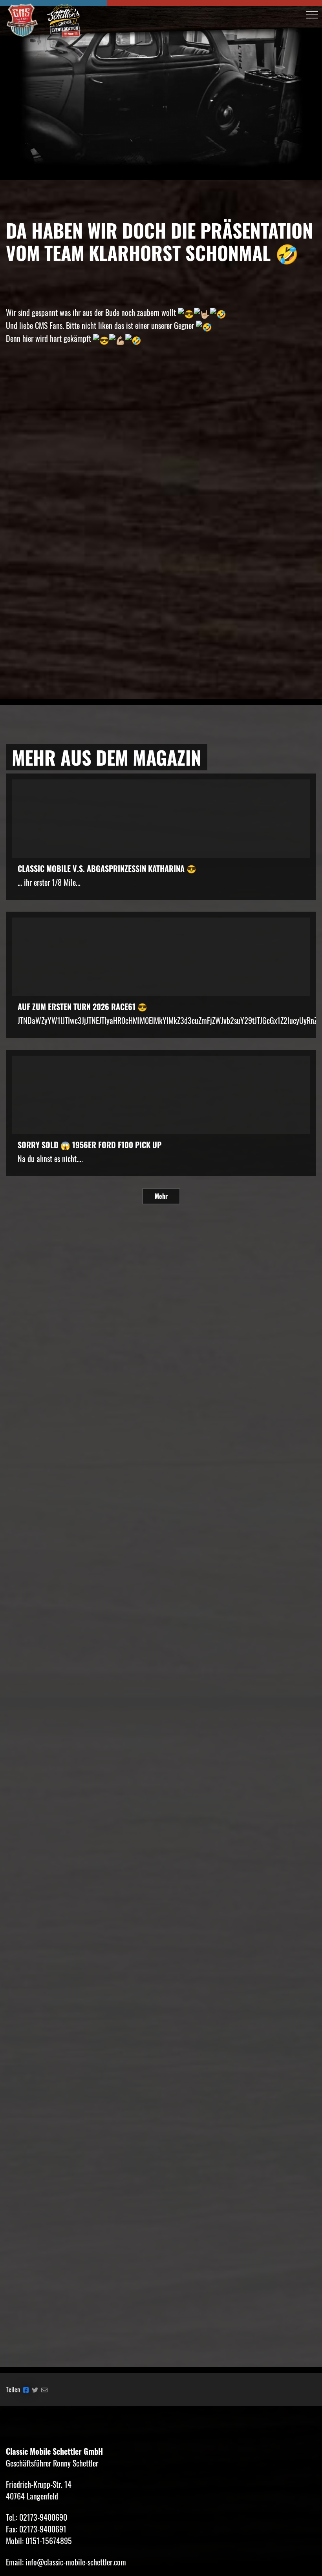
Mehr (161, 1196)
